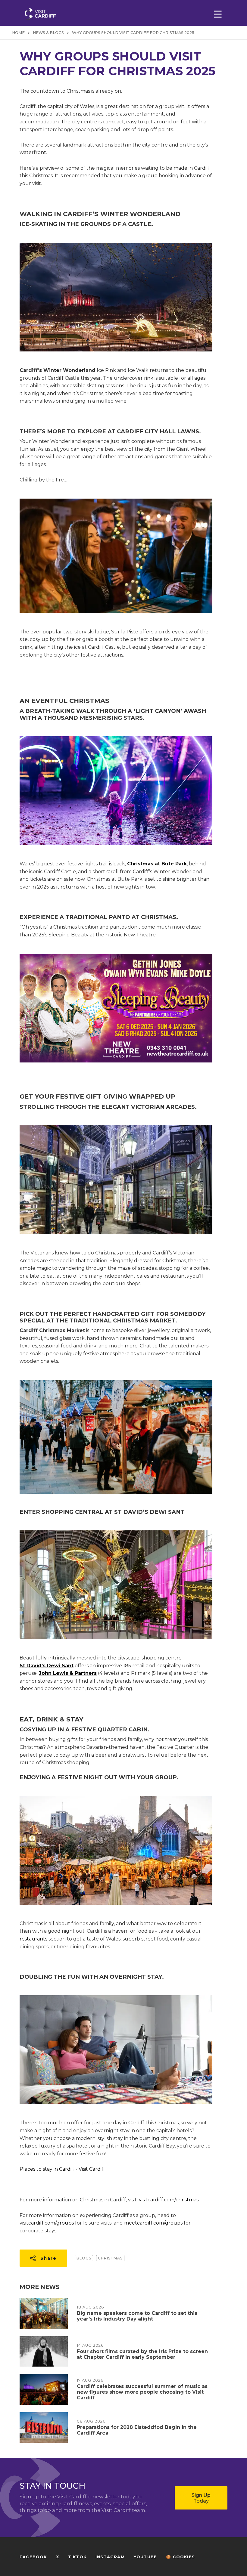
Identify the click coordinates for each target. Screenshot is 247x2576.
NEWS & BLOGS (48, 33)
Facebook (33, 2557)
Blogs (84, 2258)
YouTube (145, 2557)
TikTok (77, 2557)
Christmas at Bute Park (157, 864)
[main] (123, 1288)
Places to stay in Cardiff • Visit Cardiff (62, 2169)
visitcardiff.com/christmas (169, 2200)
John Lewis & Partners (68, 1673)
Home (18, 33)
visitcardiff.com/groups (47, 2223)
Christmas (110, 2258)
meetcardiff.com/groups (153, 2223)
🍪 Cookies (180, 2557)
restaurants (33, 1939)
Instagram (110, 2557)
